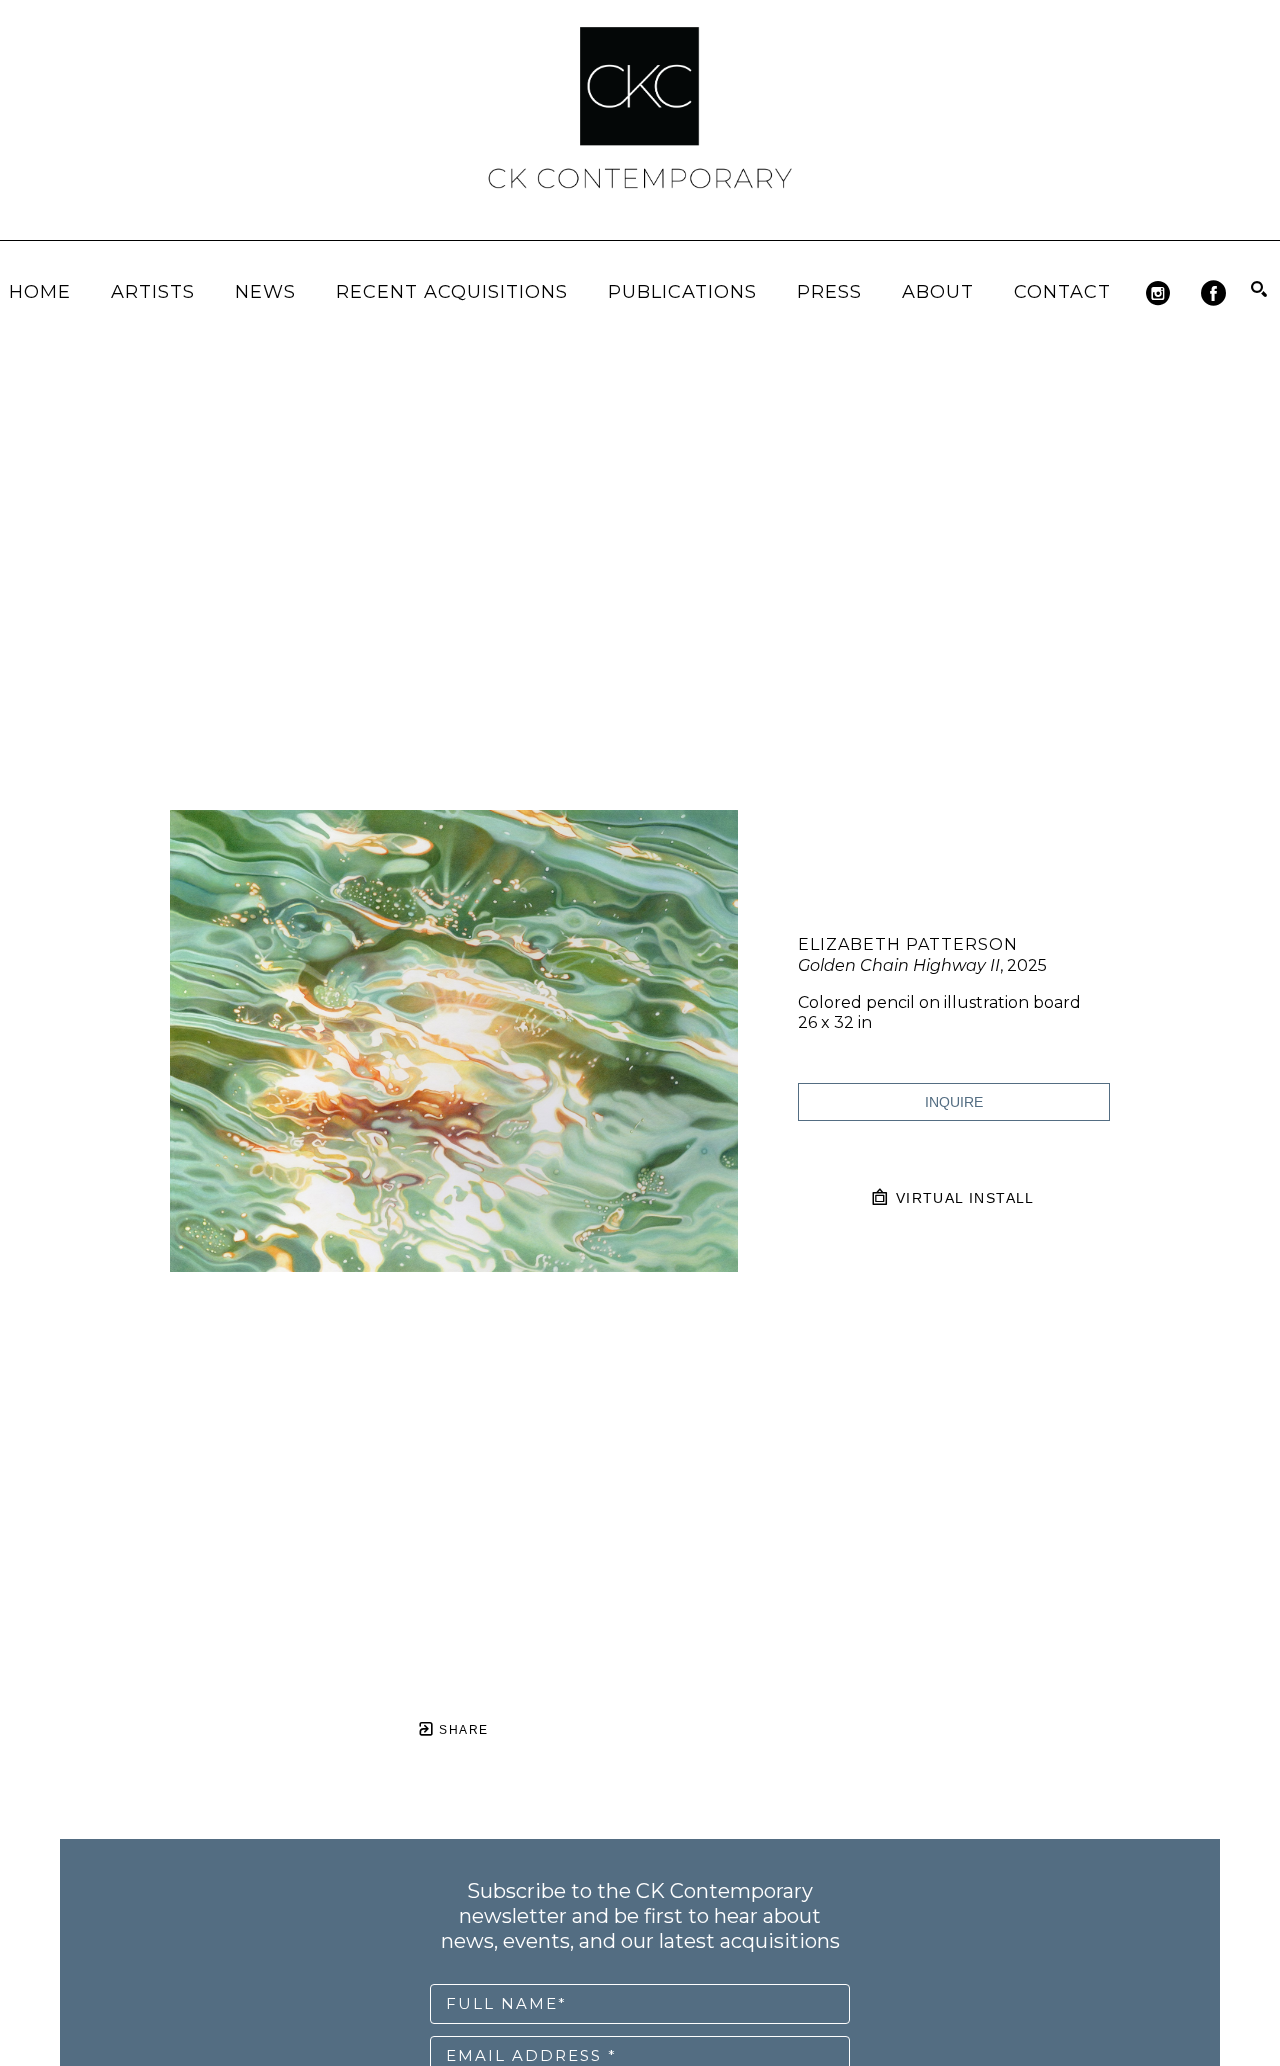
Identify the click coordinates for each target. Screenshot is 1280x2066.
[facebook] (1213, 293)
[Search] (1259, 289)
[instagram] (1158, 293)
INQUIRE (954, 1102)
